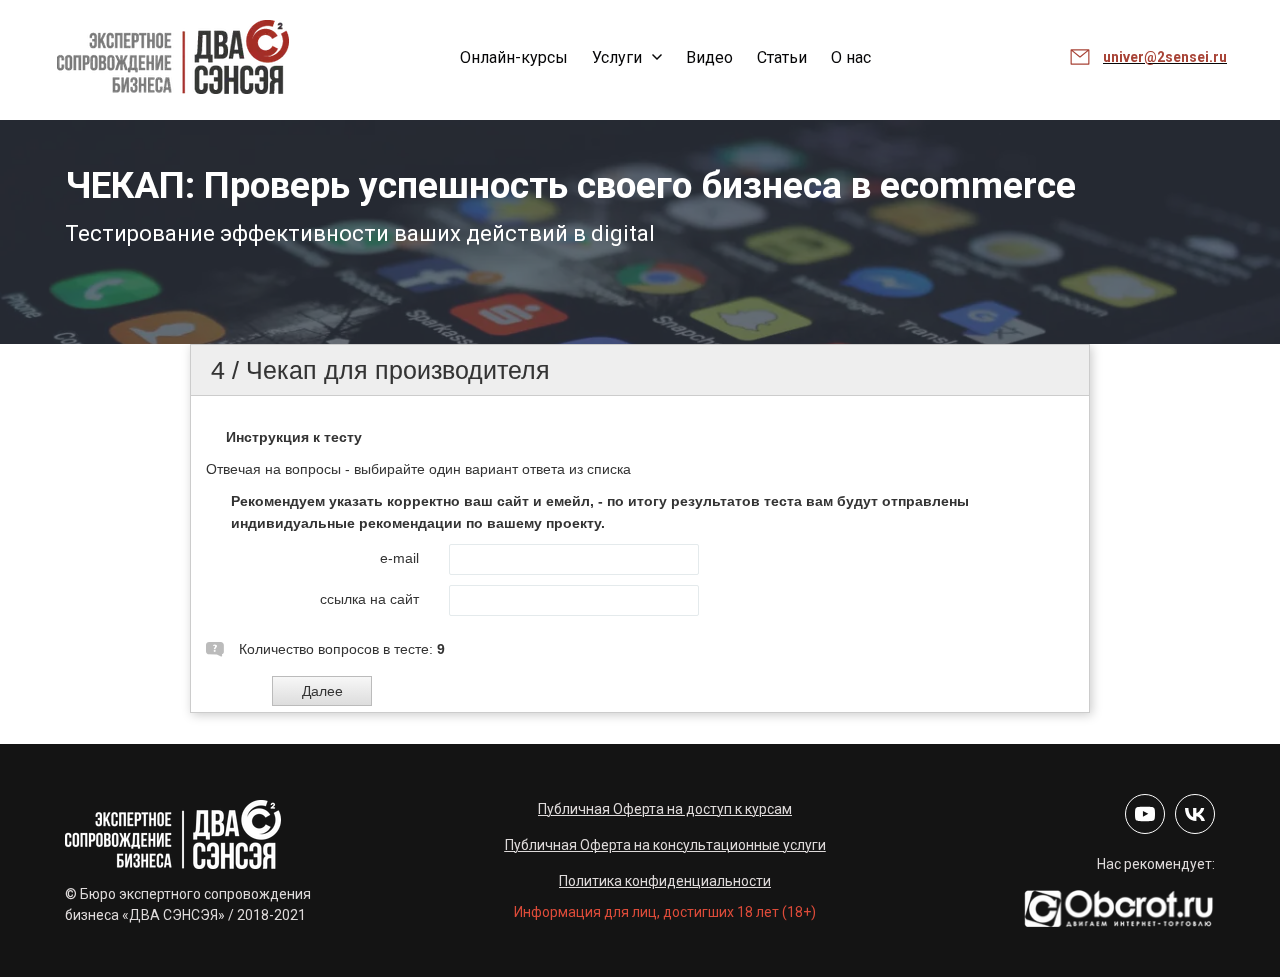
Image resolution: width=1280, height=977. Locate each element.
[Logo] (173, 57)
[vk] (1195, 814)
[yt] (1145, 814)
